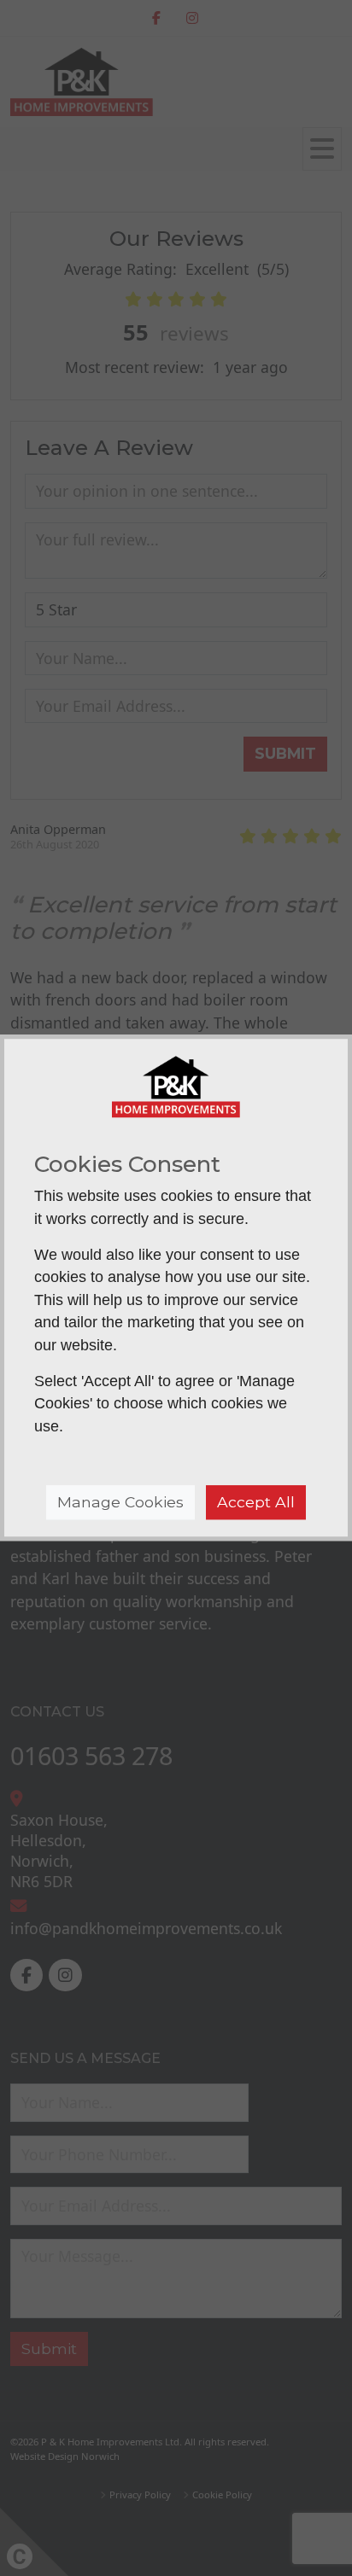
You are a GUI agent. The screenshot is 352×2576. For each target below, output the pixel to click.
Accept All (256, 1502)
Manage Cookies (120, 1502)
